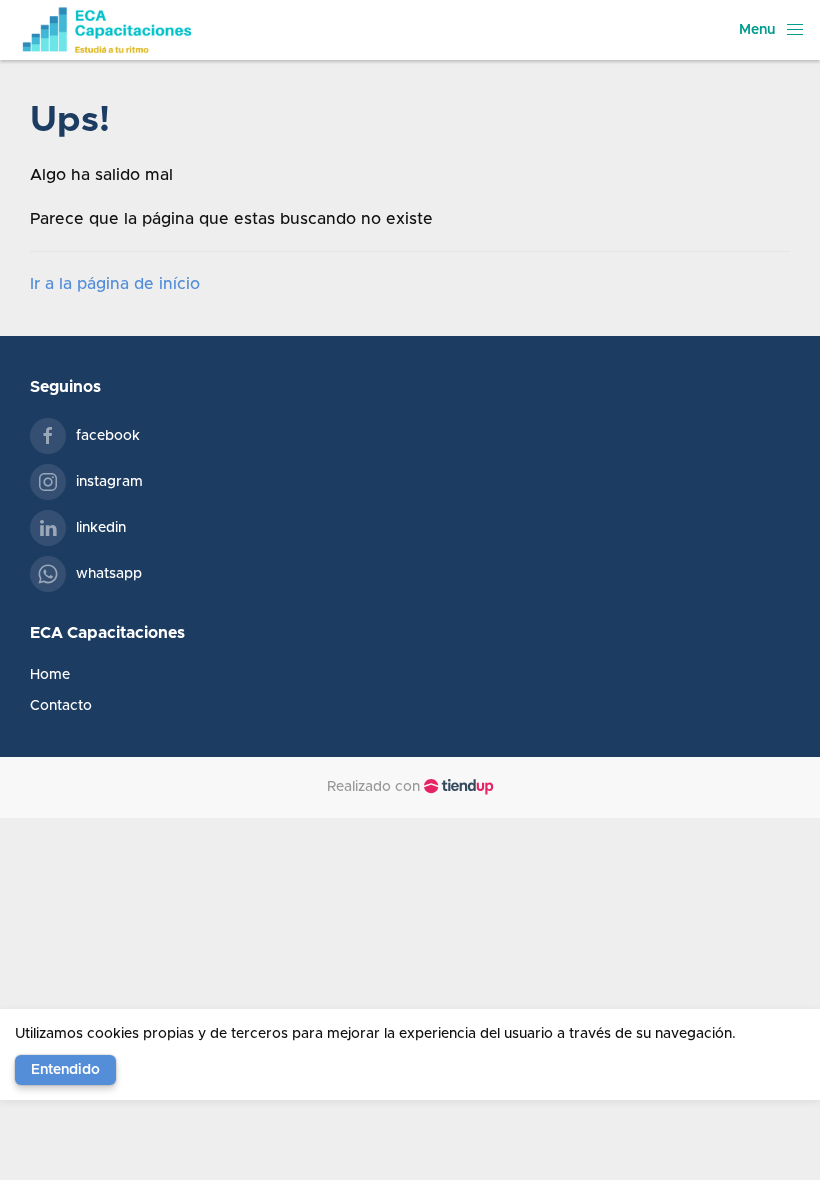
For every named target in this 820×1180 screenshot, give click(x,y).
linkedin (101, 528)
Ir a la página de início (115, 284)
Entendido (65, 1070)
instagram (109, 482)
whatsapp (109, 574)
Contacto (61, 706)
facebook (108, 436)
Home (50, 675)
